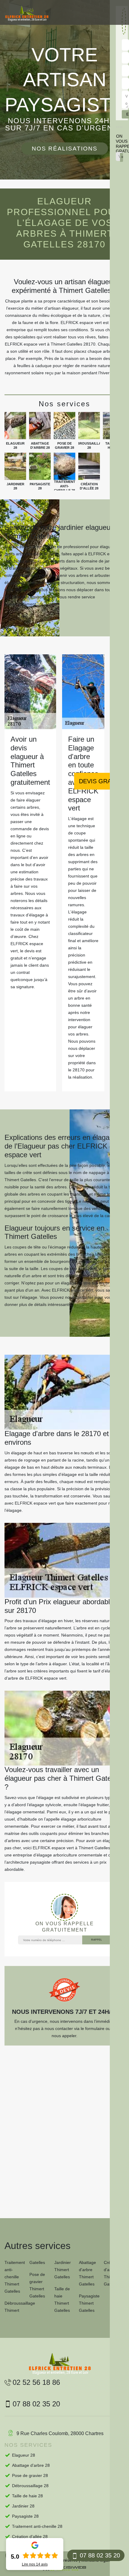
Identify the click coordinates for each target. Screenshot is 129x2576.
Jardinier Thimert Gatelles (63, 2270)
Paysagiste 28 (25, 2516)
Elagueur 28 (24, 2455)
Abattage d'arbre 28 (31, 2465)
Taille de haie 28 (27, 2496)
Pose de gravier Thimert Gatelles (37, 2285)
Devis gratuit (102, 781)
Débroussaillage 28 (30, 2486)
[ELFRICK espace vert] (27, 14)
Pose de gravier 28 (30, 2475)
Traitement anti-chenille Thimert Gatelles (15, 2277)
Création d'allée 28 (30, 2537)
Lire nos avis (35, 2564)
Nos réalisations (65, 149)
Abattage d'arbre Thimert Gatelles (87, 2273)
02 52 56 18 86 (36, 2382)
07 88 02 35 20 (100, 2555)
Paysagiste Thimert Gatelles (89, 2303)
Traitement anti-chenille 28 (37, 2526)
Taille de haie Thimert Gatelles (62, 2300)
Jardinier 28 (23, 2506)
